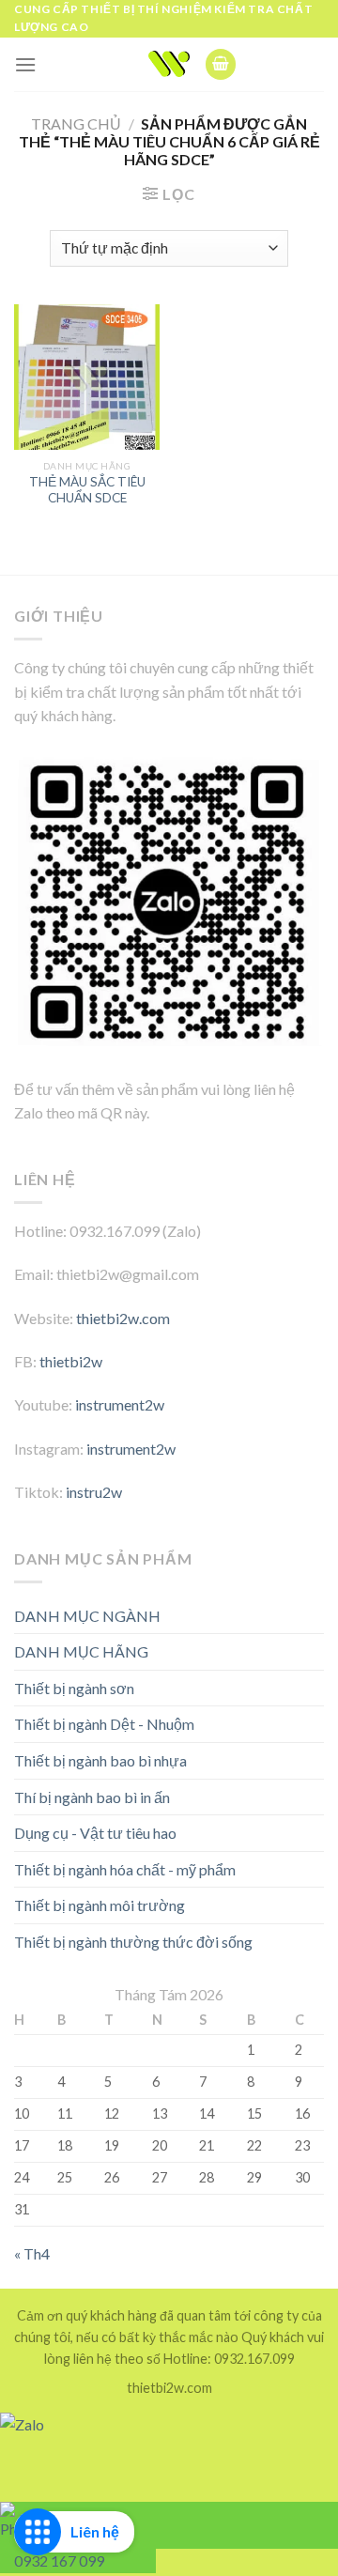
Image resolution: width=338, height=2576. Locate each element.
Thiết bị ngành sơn (74, 1688)
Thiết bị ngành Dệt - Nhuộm (104, 1724)
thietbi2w (71, 1361)
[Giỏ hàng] (221, 64)
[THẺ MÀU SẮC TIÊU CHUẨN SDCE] (87, 377)
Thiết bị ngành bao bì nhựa (100, 1760)
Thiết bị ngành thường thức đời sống (133, 1942)
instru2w (94, 1492)
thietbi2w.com (123, 1318)
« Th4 (32, 2253)
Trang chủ (76, 123)
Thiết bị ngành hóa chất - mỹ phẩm (125, 1869)
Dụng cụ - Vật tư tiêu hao (95, 1833)
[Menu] (25, 64)
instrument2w (120, 1404)
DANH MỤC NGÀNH (87, 1616)
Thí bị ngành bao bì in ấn (92, 1797)
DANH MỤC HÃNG (81, 1651)
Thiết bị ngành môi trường (100, 1905)
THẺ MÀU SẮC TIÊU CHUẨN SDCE (87, 490)
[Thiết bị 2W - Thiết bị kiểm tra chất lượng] (169, 64)
